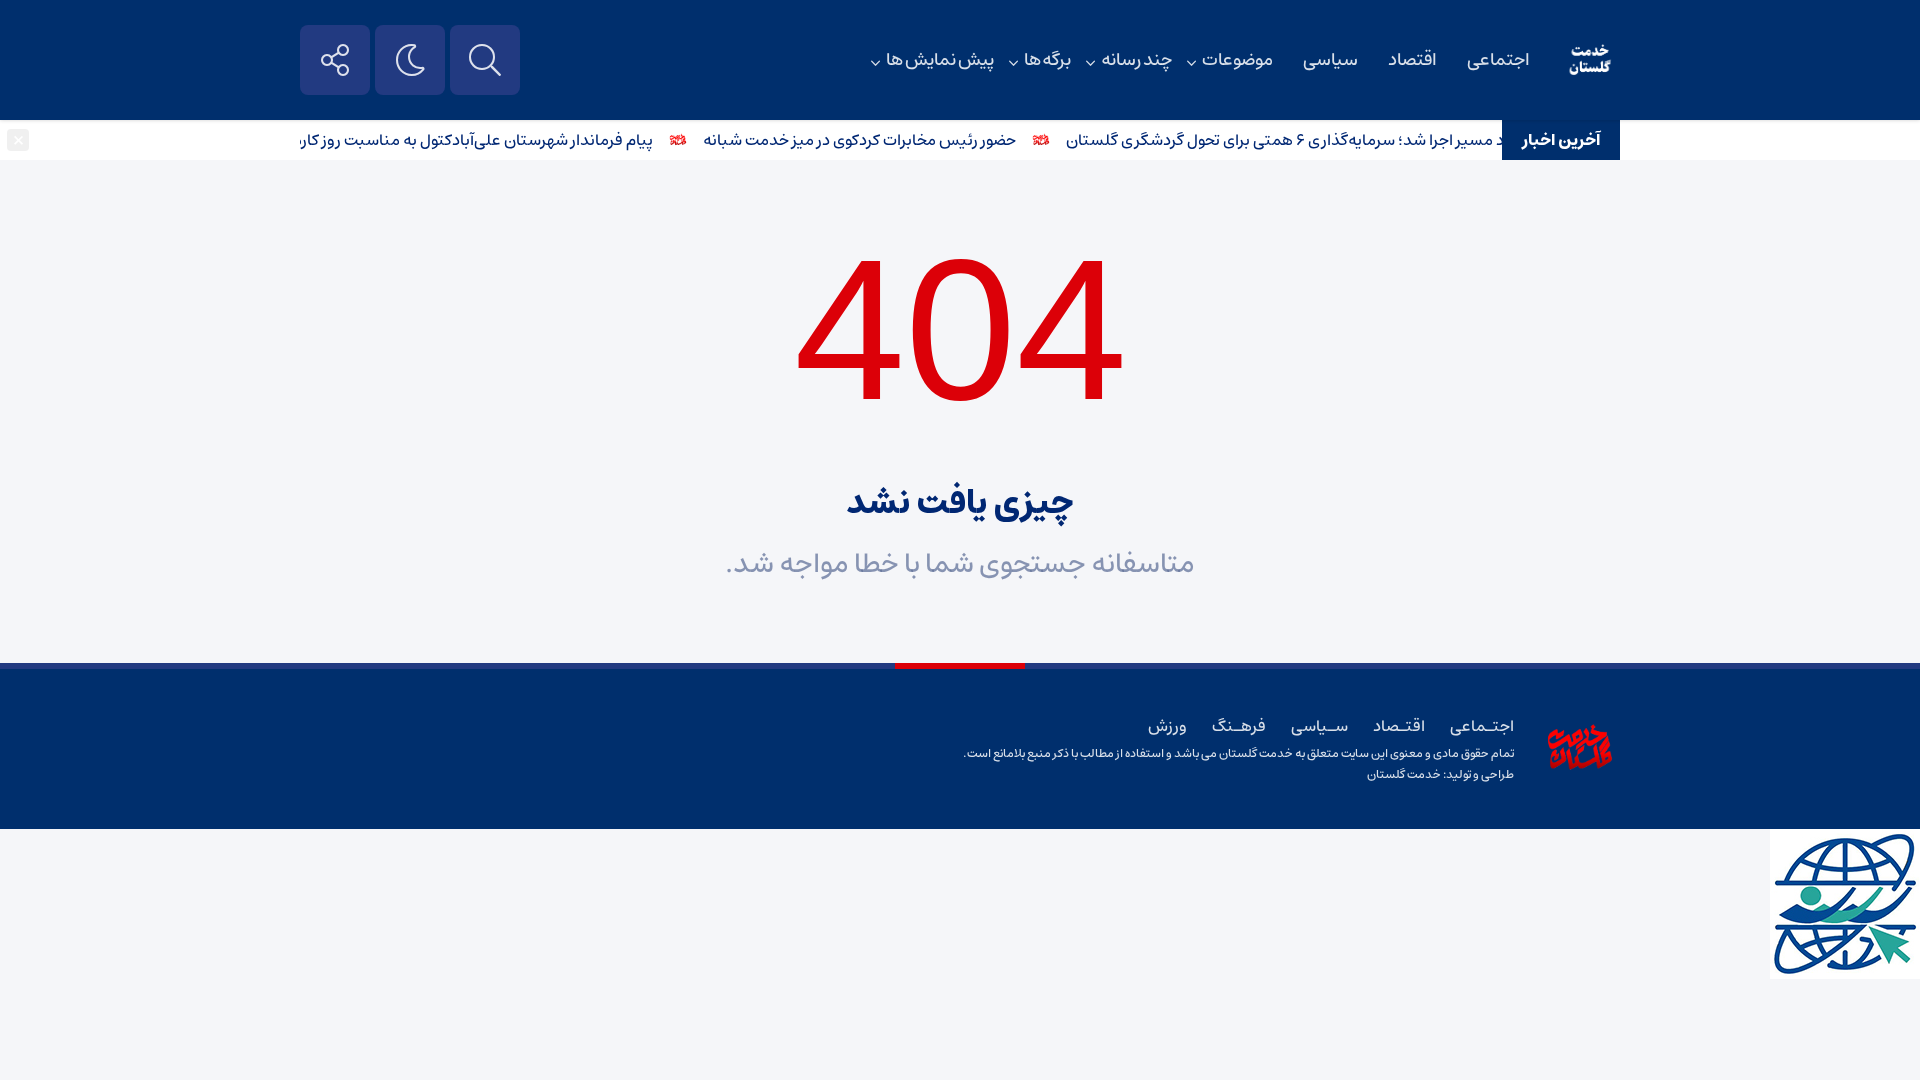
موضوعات (1237, 60)
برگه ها (1048, 60)
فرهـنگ (1239, 726)
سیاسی (1330, 60)
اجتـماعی (1482, 726)
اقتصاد (1412, 60)
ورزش (1167, 726)
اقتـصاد (1399, 726)
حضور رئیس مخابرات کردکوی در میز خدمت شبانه (873, 140)
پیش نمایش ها (939, 60)
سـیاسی (1319, 726)
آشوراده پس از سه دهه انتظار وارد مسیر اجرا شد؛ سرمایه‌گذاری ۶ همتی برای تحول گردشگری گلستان (1402, 140)
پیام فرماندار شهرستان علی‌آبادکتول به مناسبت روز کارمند (478, 140)
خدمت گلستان (1404, 774)
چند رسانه (1136, 60)
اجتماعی (1498, 60)
